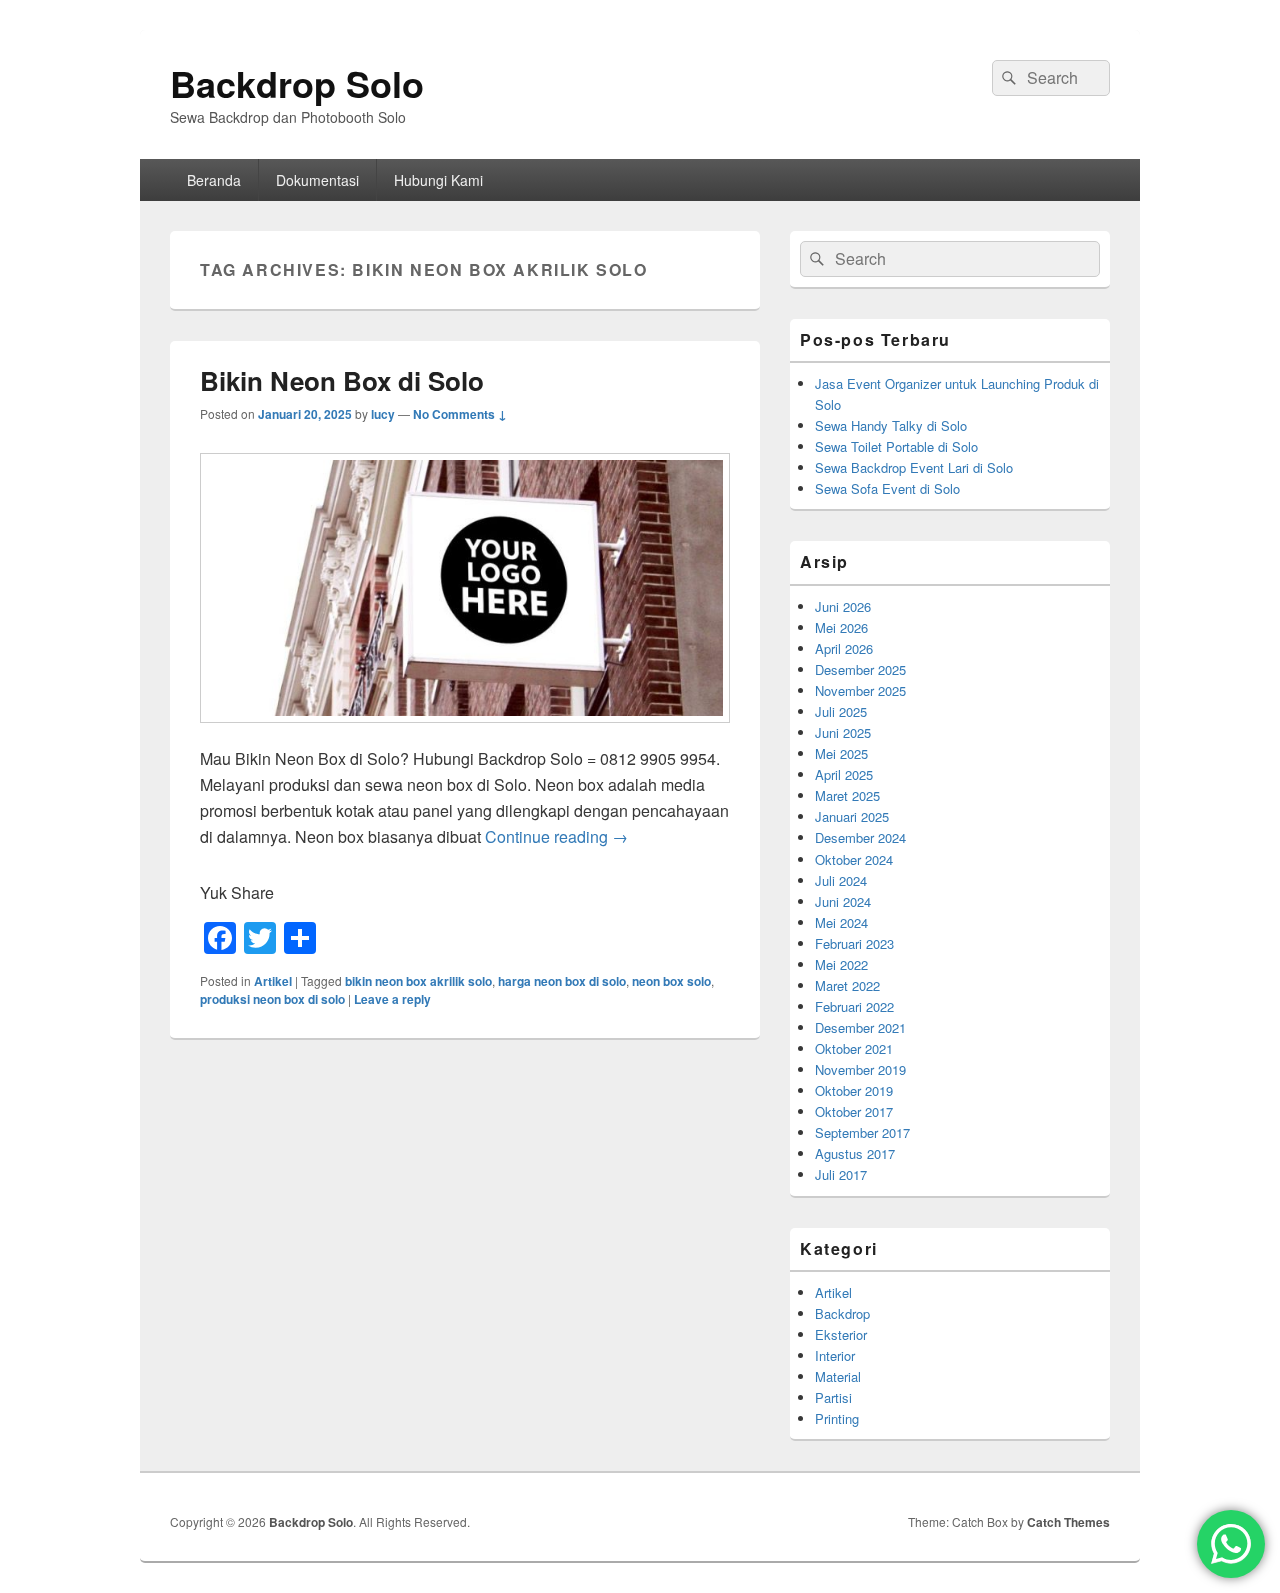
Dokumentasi (317, 180)
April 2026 (844, 648)
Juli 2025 (841, 711)
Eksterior (841, 1334)
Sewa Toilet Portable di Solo (896, 446)
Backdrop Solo (297, 83)
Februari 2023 (854, 943)
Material (838, 1376)
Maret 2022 (847, 985)
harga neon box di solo (562, 981)
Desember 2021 (860, 1027)
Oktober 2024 (854, 859)
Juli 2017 (841, 1174)
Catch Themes (1068, 1522)
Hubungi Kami (438, 180)
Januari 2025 (852, 816)
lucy (383, 414)
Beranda (214, 180)
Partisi (833, 1397)
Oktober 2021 (854, 1048)
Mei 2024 (841, 922)
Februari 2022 (854, 1006)
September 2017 (862, 1132)
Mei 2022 (841, 964)
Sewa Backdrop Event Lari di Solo (914, 467)
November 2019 (860, 1069)
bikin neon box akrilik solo (418, 981)
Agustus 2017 (855, 1153)
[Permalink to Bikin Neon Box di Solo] (465, 732)
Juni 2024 (843, 901)
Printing (837, 1418)
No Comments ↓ (460, 414)
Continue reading (556, 836)
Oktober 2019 (854, 1090)
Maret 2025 (847, 795)
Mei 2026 (841, 627)
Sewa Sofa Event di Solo (887, 488)
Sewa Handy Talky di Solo (891, 425)
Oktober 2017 (854, 1111)
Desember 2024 (860, 837)
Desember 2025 (860, 669)
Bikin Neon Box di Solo (342, 380)
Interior (835, 1355)
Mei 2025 (841, 753)
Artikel (273, 981)
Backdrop (842, 1313)
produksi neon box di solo (272, 999)
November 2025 (860, 690)
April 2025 (844, 774)
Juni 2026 (843, 606)
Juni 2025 (843, 732)
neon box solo (671, 981)
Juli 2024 (841, 880)
